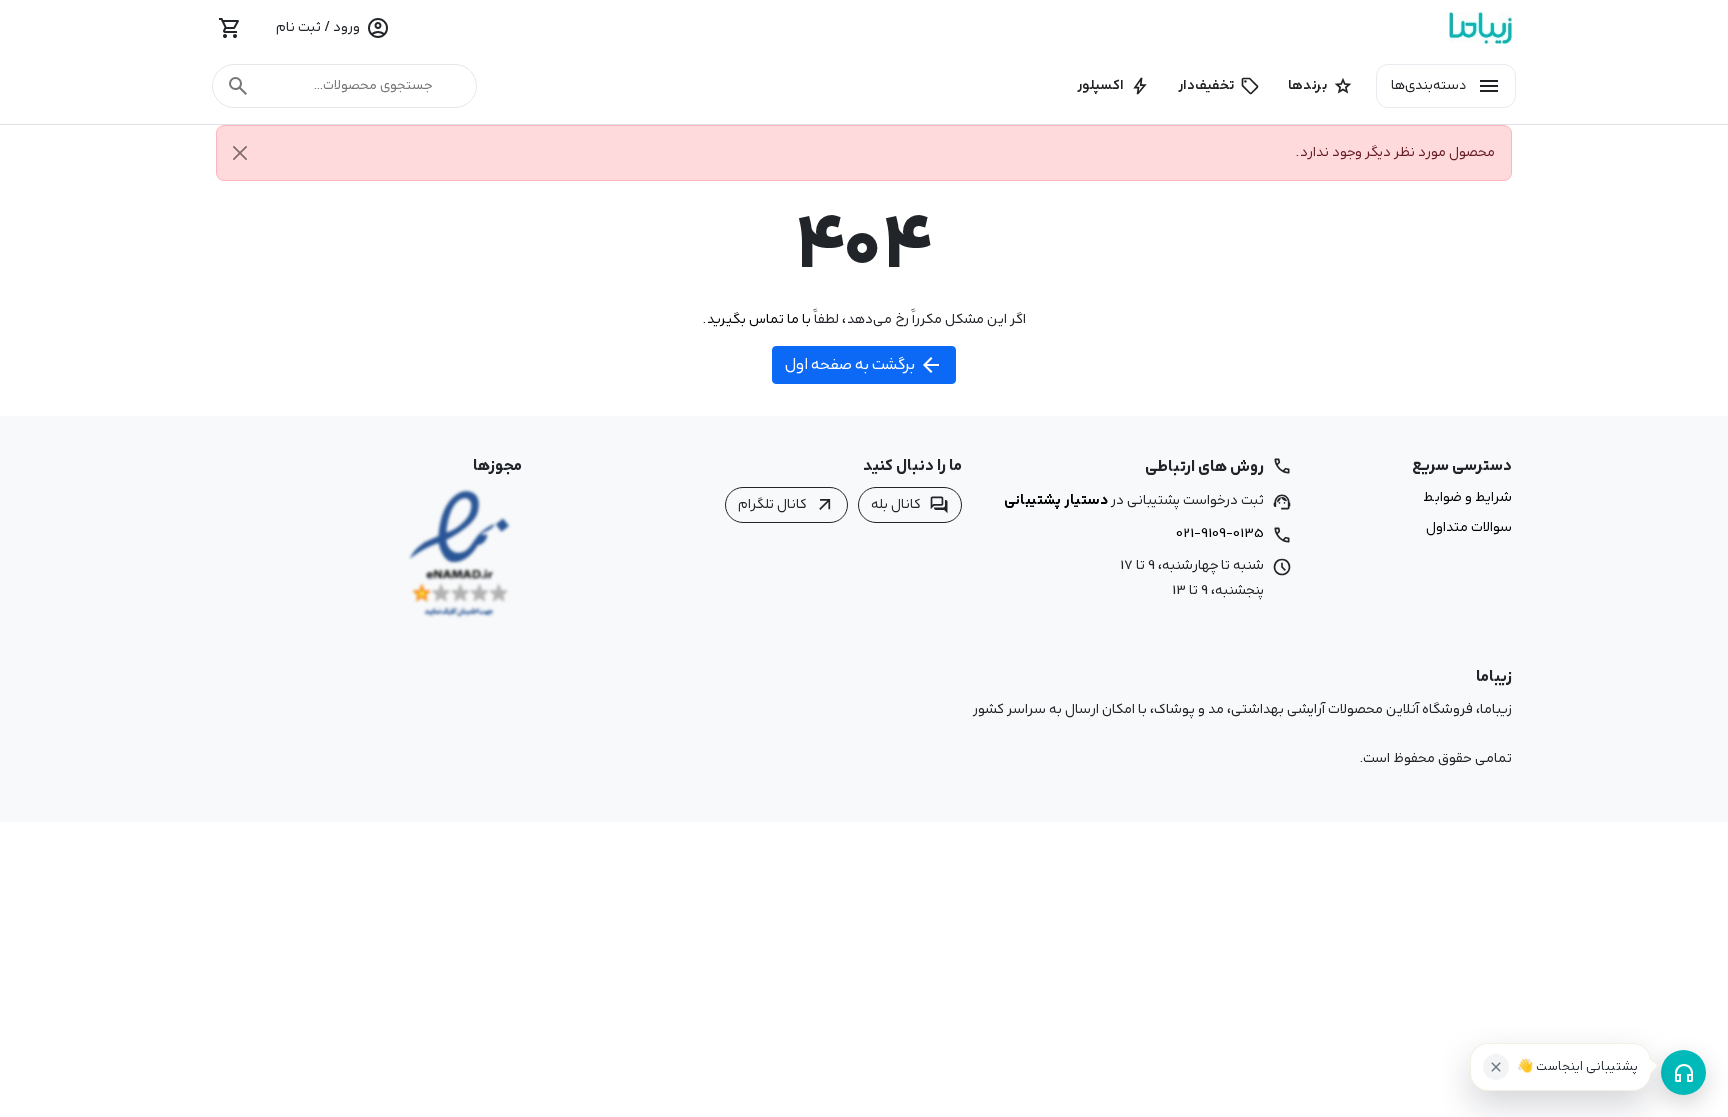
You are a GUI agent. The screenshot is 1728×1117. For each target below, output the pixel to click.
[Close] (240, 153)
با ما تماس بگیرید (758, 319)
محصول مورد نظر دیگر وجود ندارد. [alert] (1395, 152)
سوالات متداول (1469, 528)
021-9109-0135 (1220, 533)
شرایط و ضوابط (1467, 498)
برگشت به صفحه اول (864, 365)
